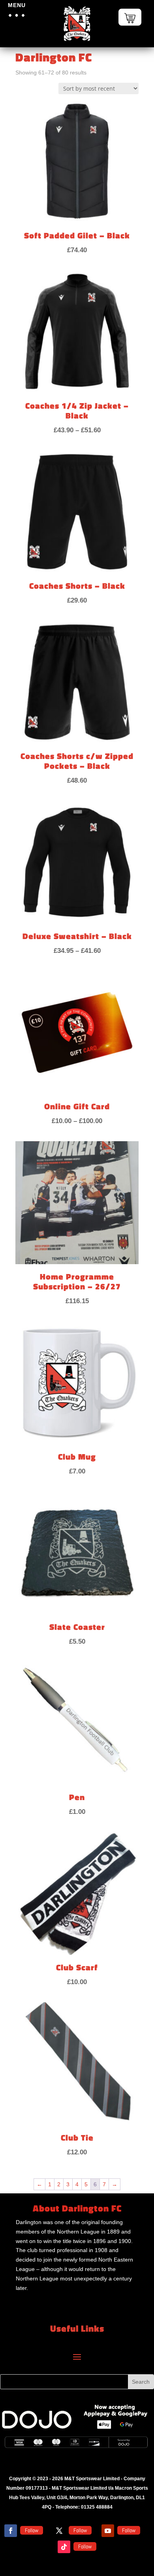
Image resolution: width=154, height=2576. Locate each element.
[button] (17, 15)
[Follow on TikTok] (64, 2547)
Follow (32, 2530)
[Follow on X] (59, 2531)
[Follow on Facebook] (11, 2531)
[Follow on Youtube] (108, 2531)
